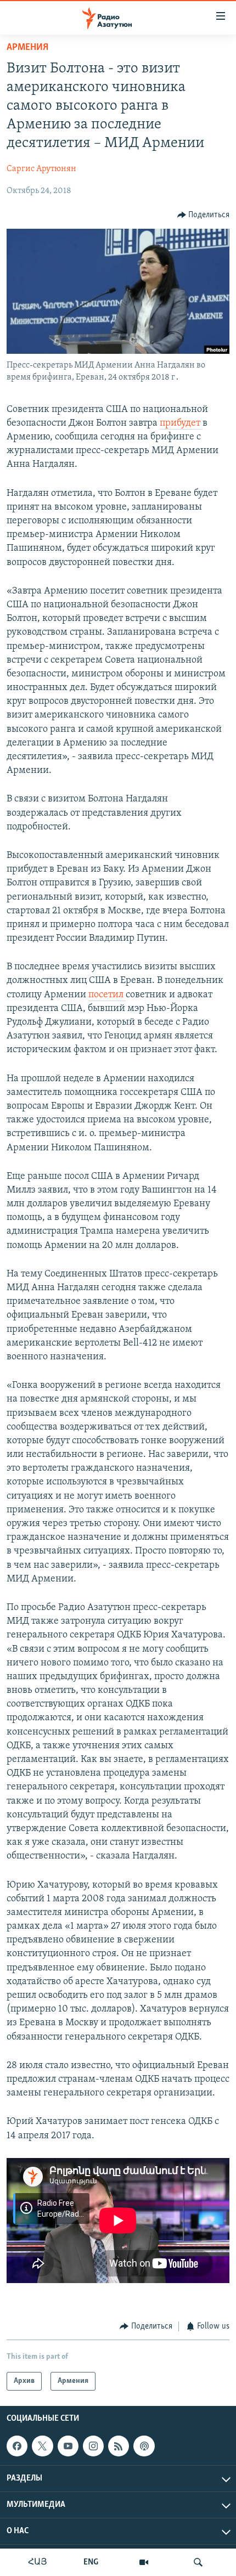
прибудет (181, 423)
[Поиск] (198, 2562)
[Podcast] (144, 2446)
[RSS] (119, 2446)
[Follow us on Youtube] (68, 2446)
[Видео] (144, 2562)
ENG (91, 2562)
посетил (107, 995)
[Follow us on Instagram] (93, 2446)
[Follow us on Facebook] (17, 2446)
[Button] (204, 215)
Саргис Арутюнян (41, 169)
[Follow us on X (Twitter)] (42, 2446)
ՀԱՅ (38, 2562)
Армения (27, 48)
